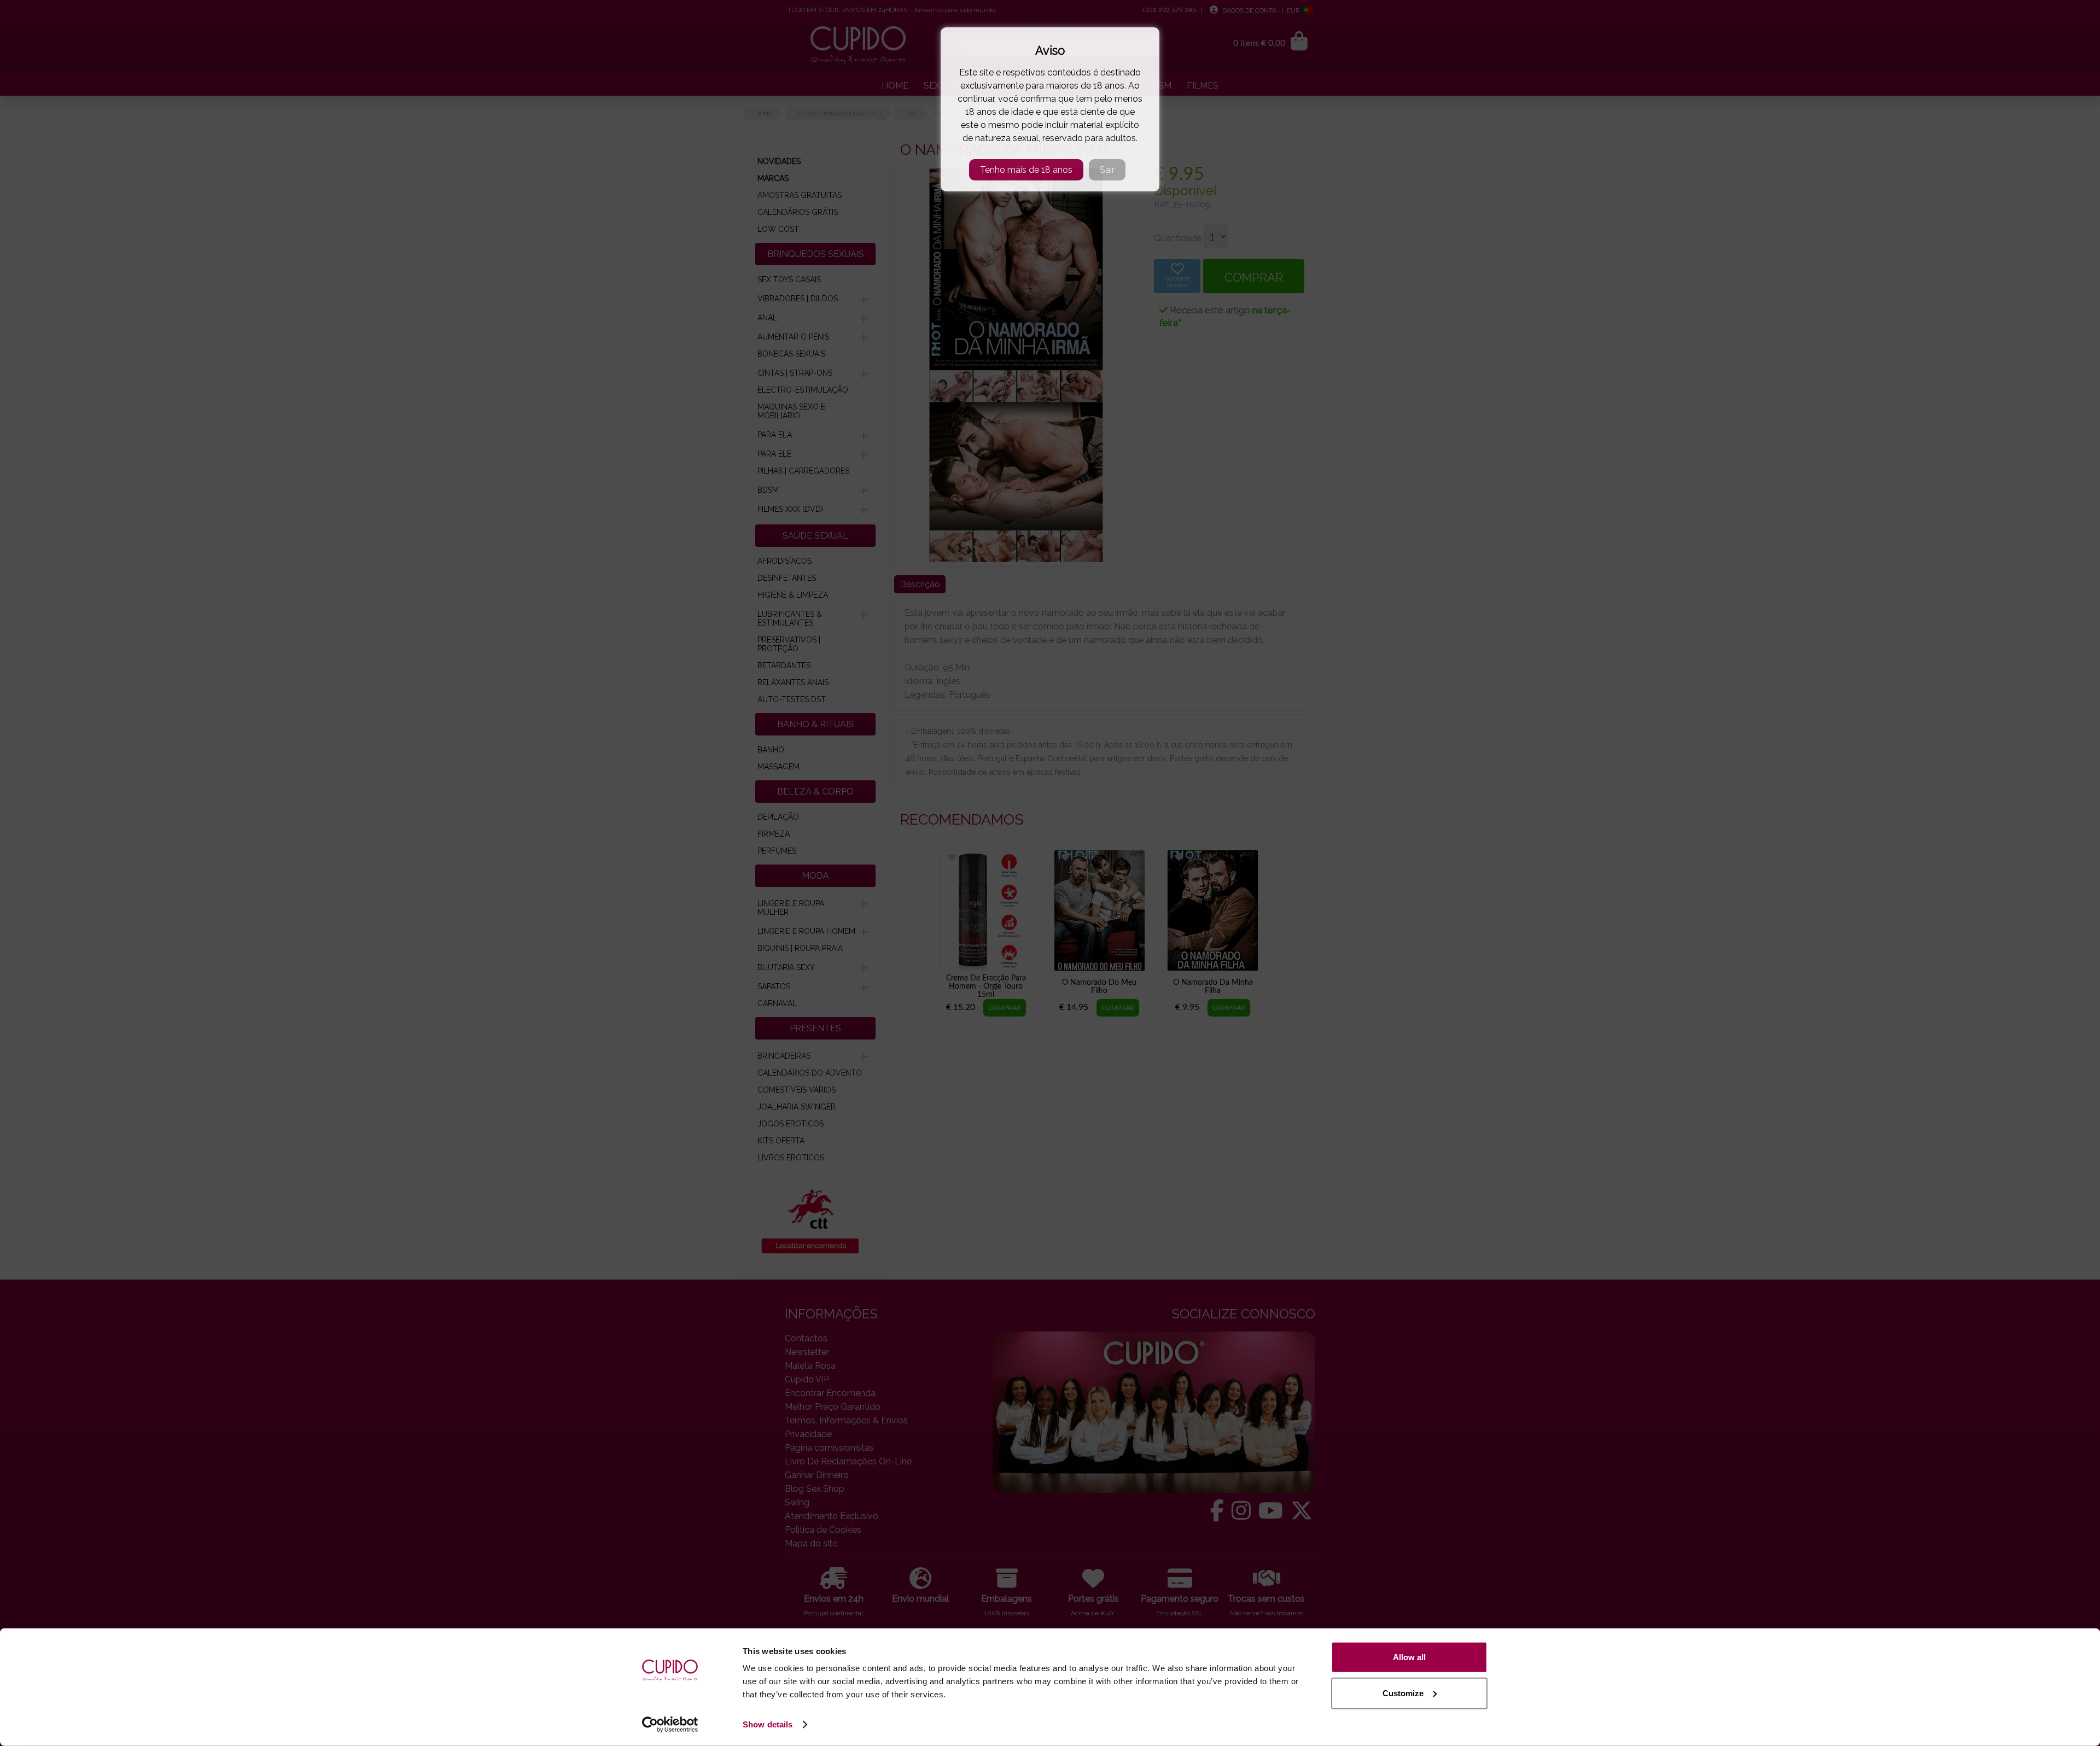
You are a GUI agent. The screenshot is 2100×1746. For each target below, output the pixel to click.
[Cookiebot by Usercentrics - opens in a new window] (670, 1725)
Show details (768, 1724)
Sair (1107, 170)
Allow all (1409, 1657)
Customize (1403, 1693)
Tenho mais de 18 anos (1026, 170)
